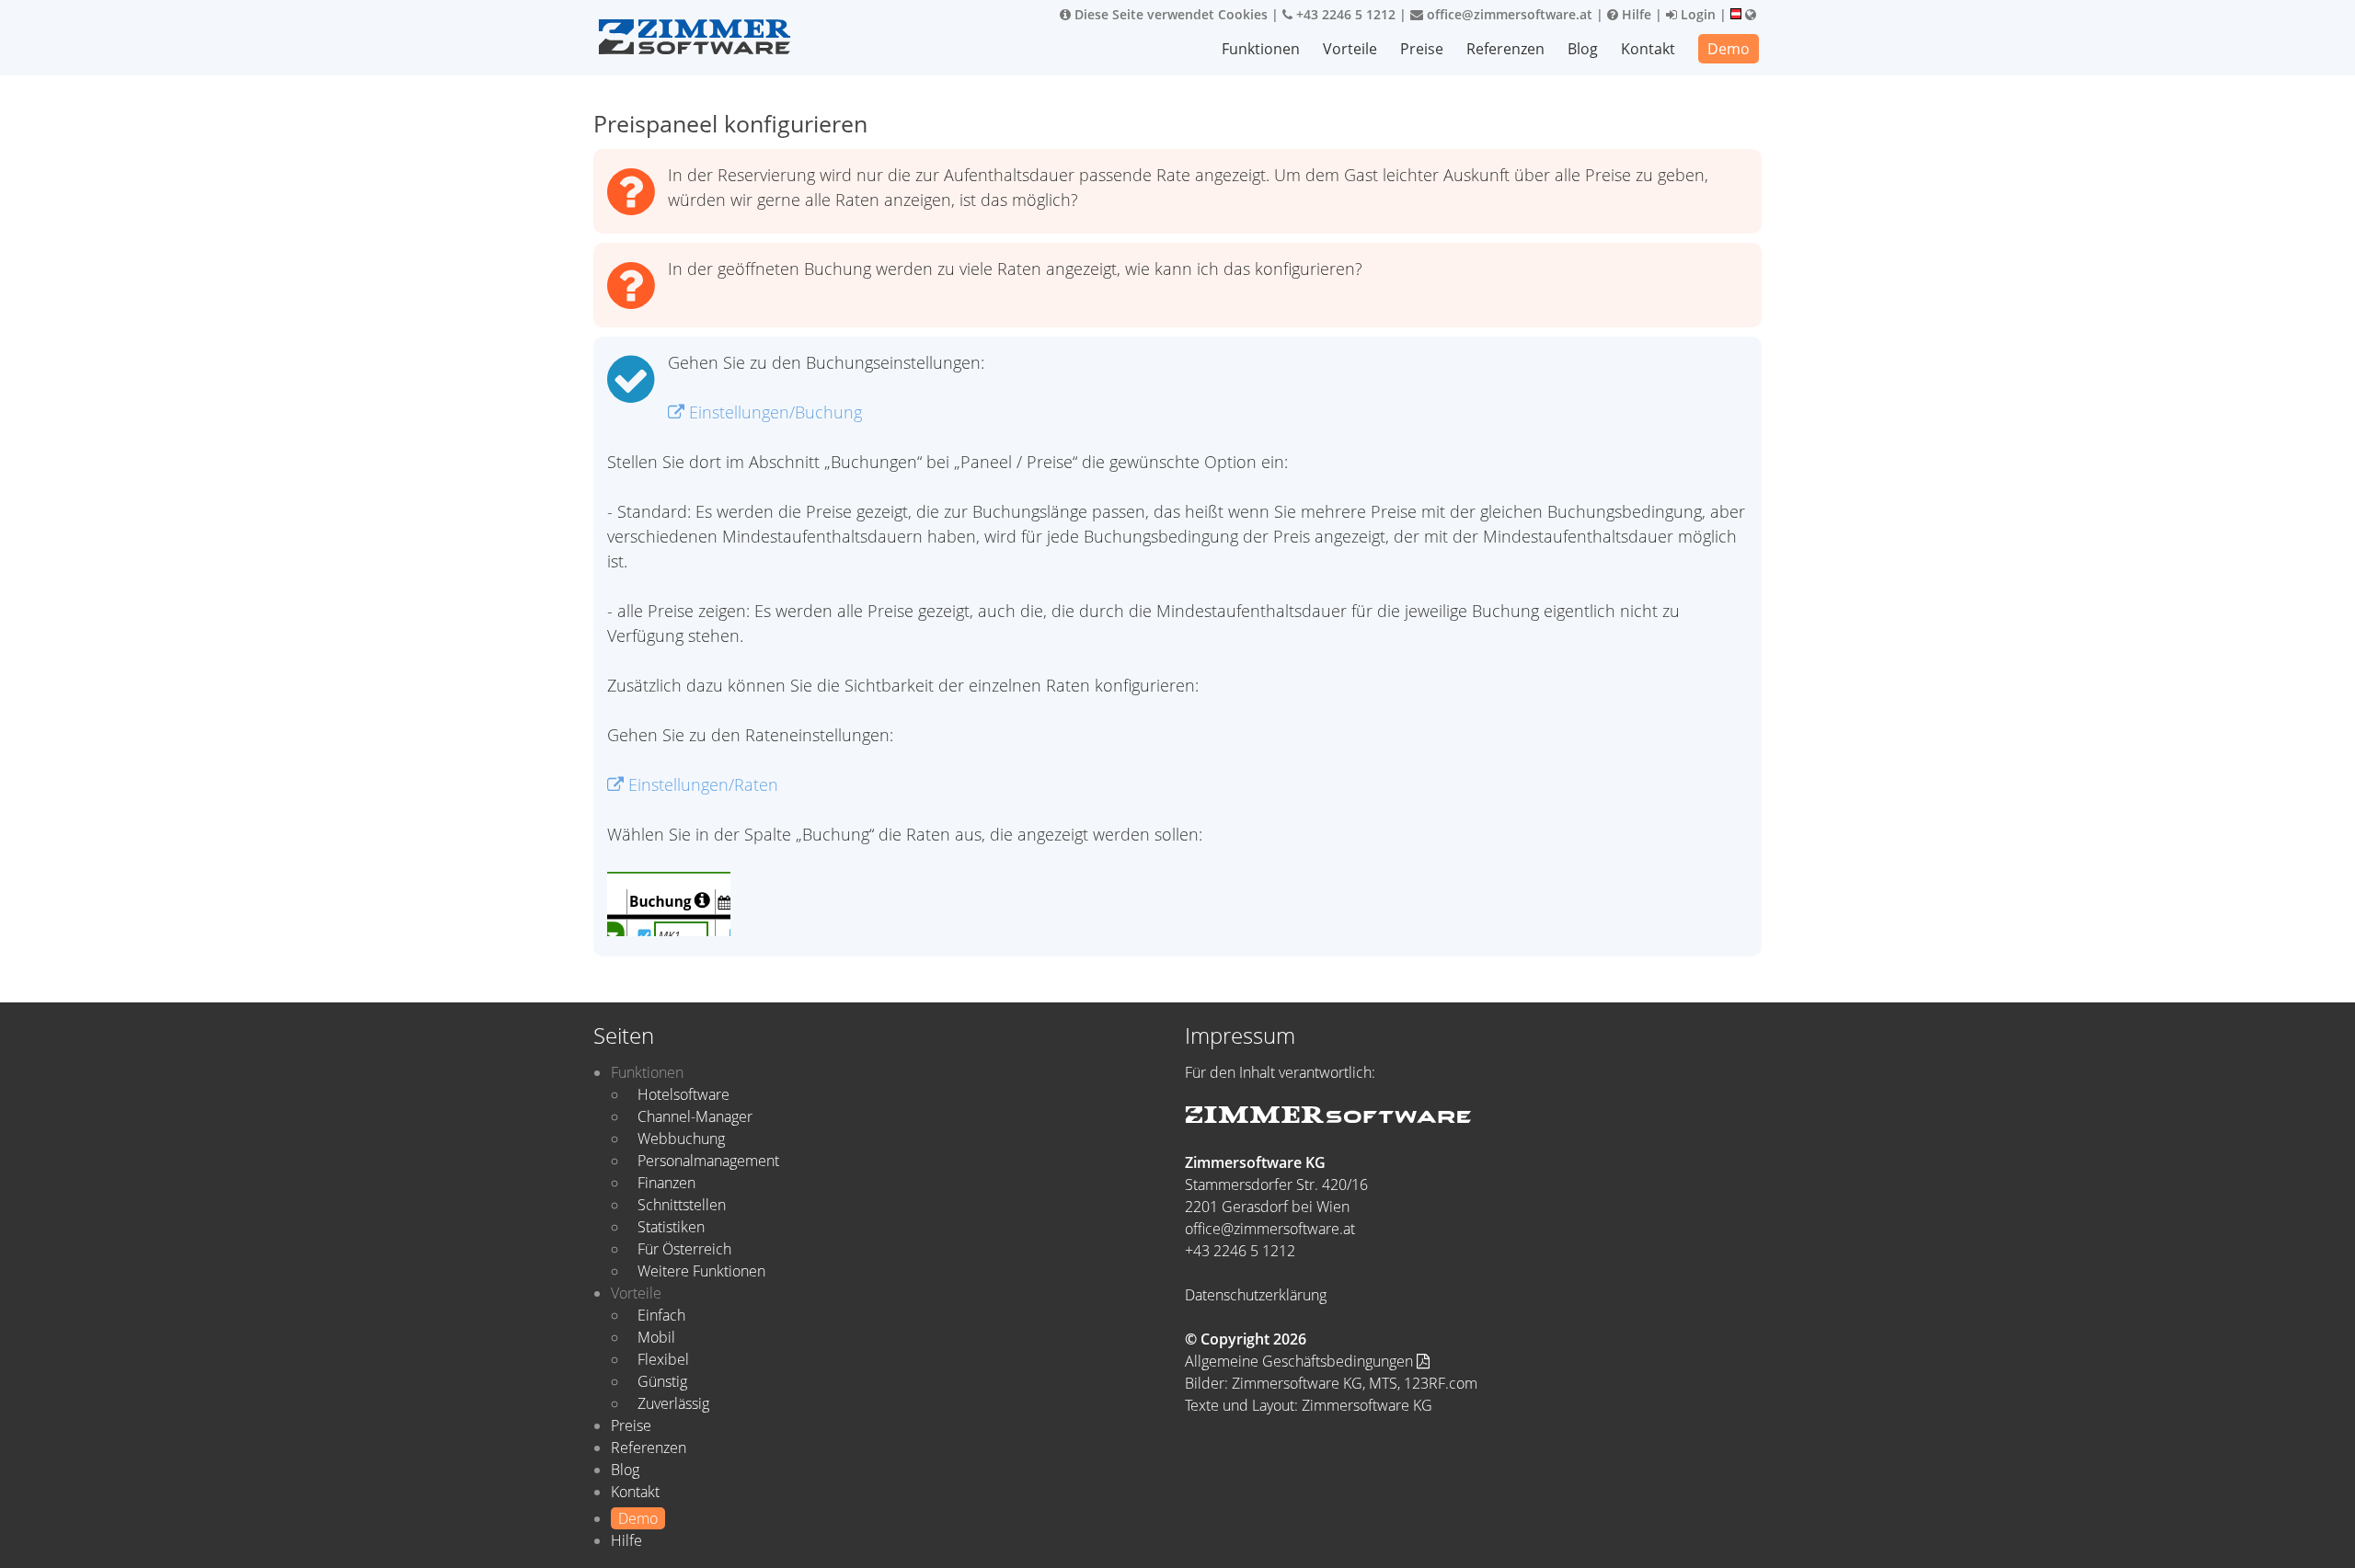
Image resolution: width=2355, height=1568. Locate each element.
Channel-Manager (695, 1116)
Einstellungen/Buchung (773, 412)
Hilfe (1635, 14)
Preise (1422, 49)
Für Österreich (684, 1249)
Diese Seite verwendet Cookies (1169, 14)
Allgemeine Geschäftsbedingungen (1301, 1361)
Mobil (656, 1337)
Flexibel (663, 1359)
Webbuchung (681, 1139)
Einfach (661, 1315)
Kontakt (1648, 49)
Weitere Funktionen (701, 1271)
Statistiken (671, 1227)
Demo (1729, 49)
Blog (1583, 49)
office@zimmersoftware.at (1508, 14)
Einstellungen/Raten (701, 784)
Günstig (662, 1381)
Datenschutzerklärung (1256, 1295)
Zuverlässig (673, 1403)
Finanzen (666, 1183)
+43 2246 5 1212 (1344, 14)
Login (1696, 14)
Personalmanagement (708, 1161)
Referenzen (1505, 49)
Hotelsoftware (684, 1094)
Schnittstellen (682, 1205)
